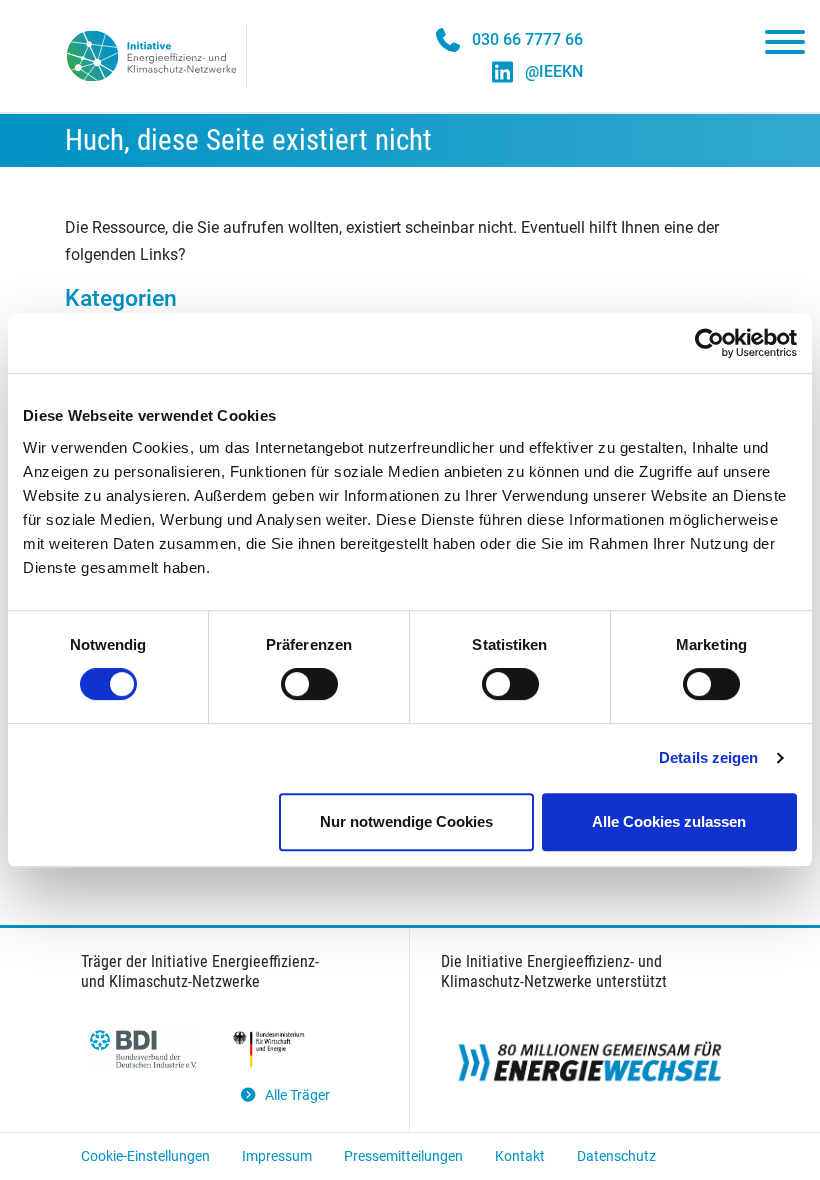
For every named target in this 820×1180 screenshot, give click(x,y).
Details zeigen (708, 757)
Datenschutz (616, 1156)
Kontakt (520, 1156)
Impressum (277, 1156)
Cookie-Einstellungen (145, 1156)
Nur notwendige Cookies (406, 821)
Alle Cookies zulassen (669, 821)
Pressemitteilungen (403, 1156)
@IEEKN (554, 71)
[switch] (309, 684)
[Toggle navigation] (785, 46)
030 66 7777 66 (527, 39)
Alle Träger (297, 1095)
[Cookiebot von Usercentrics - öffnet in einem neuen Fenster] (709, 343)
